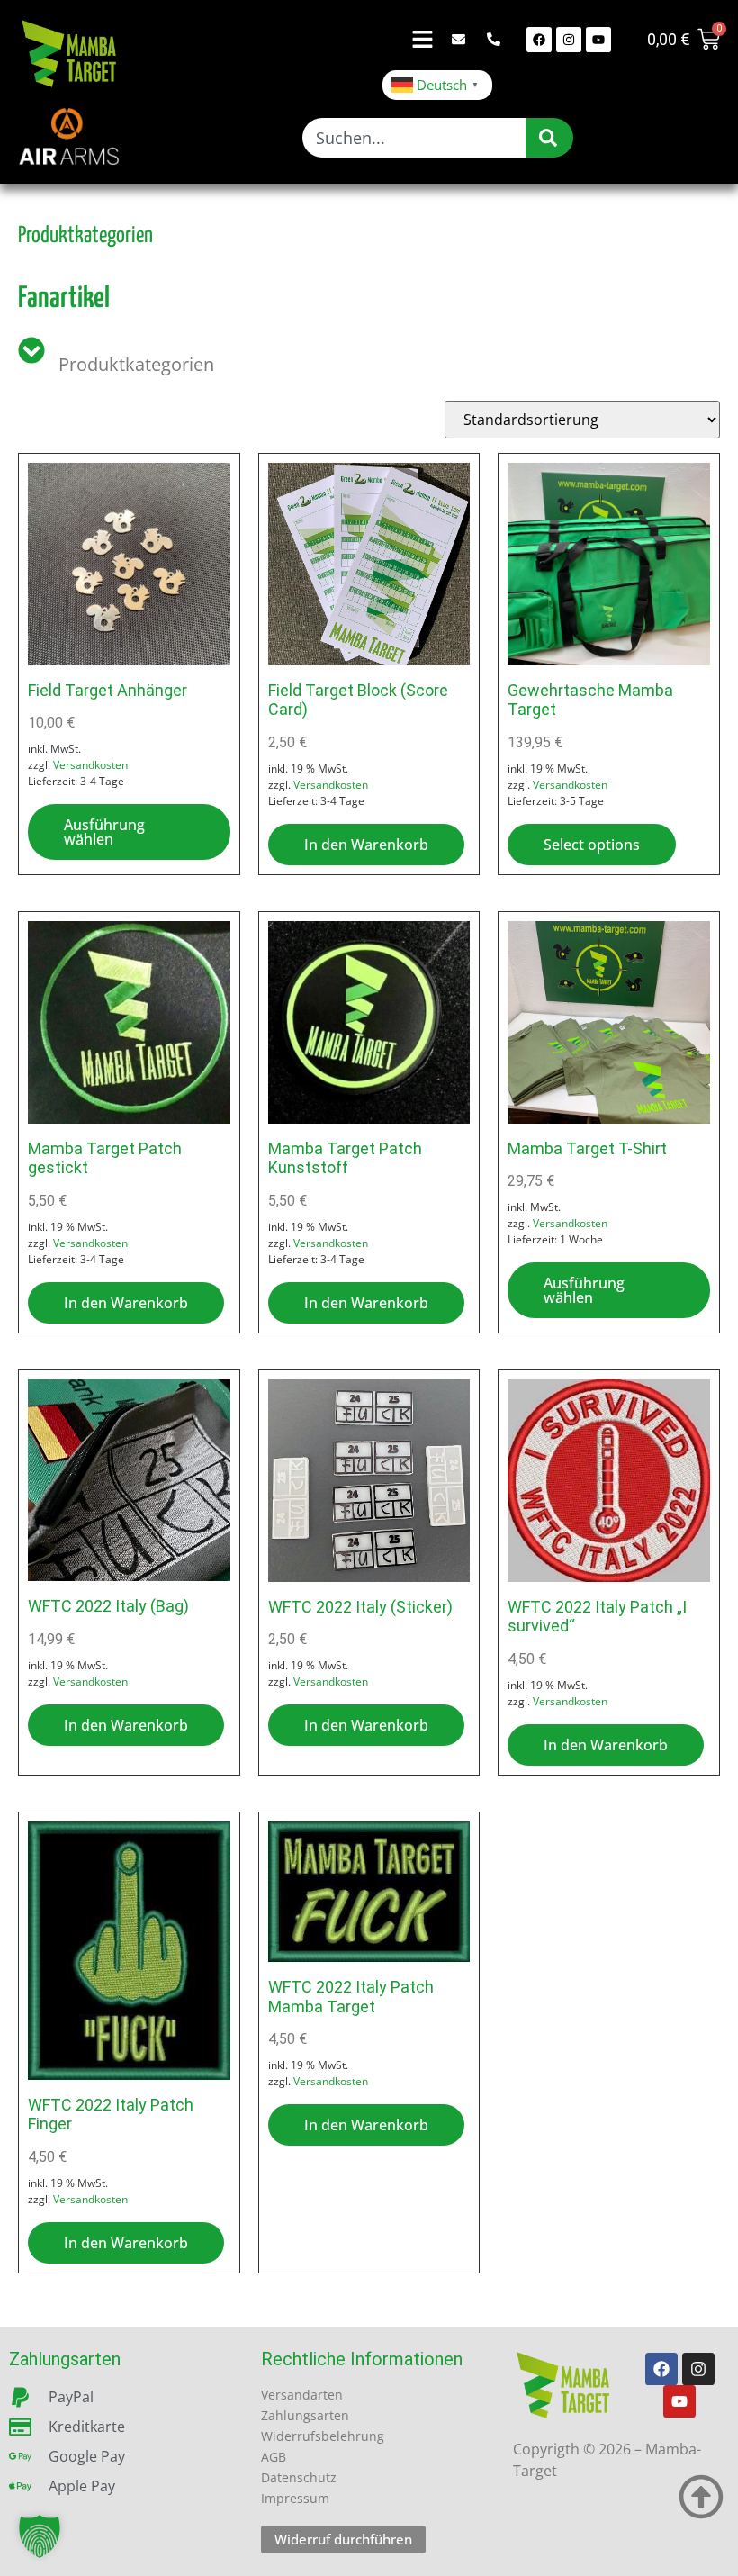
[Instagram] (569, 40)
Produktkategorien (136, 364)
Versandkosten (90, 765)
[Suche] (549, 138)
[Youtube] (598, 40)
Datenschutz (299, 2477)
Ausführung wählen (104, 832)
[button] (40, 2536)
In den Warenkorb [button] (366, 845)
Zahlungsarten (305, 2415)
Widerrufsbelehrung (323, 2436)
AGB (274, 2457)
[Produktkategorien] (31, 348)
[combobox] (414, 138)
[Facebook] (539, 40)
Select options (592, 845)
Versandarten (302, 2395)
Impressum (295, 2498)
